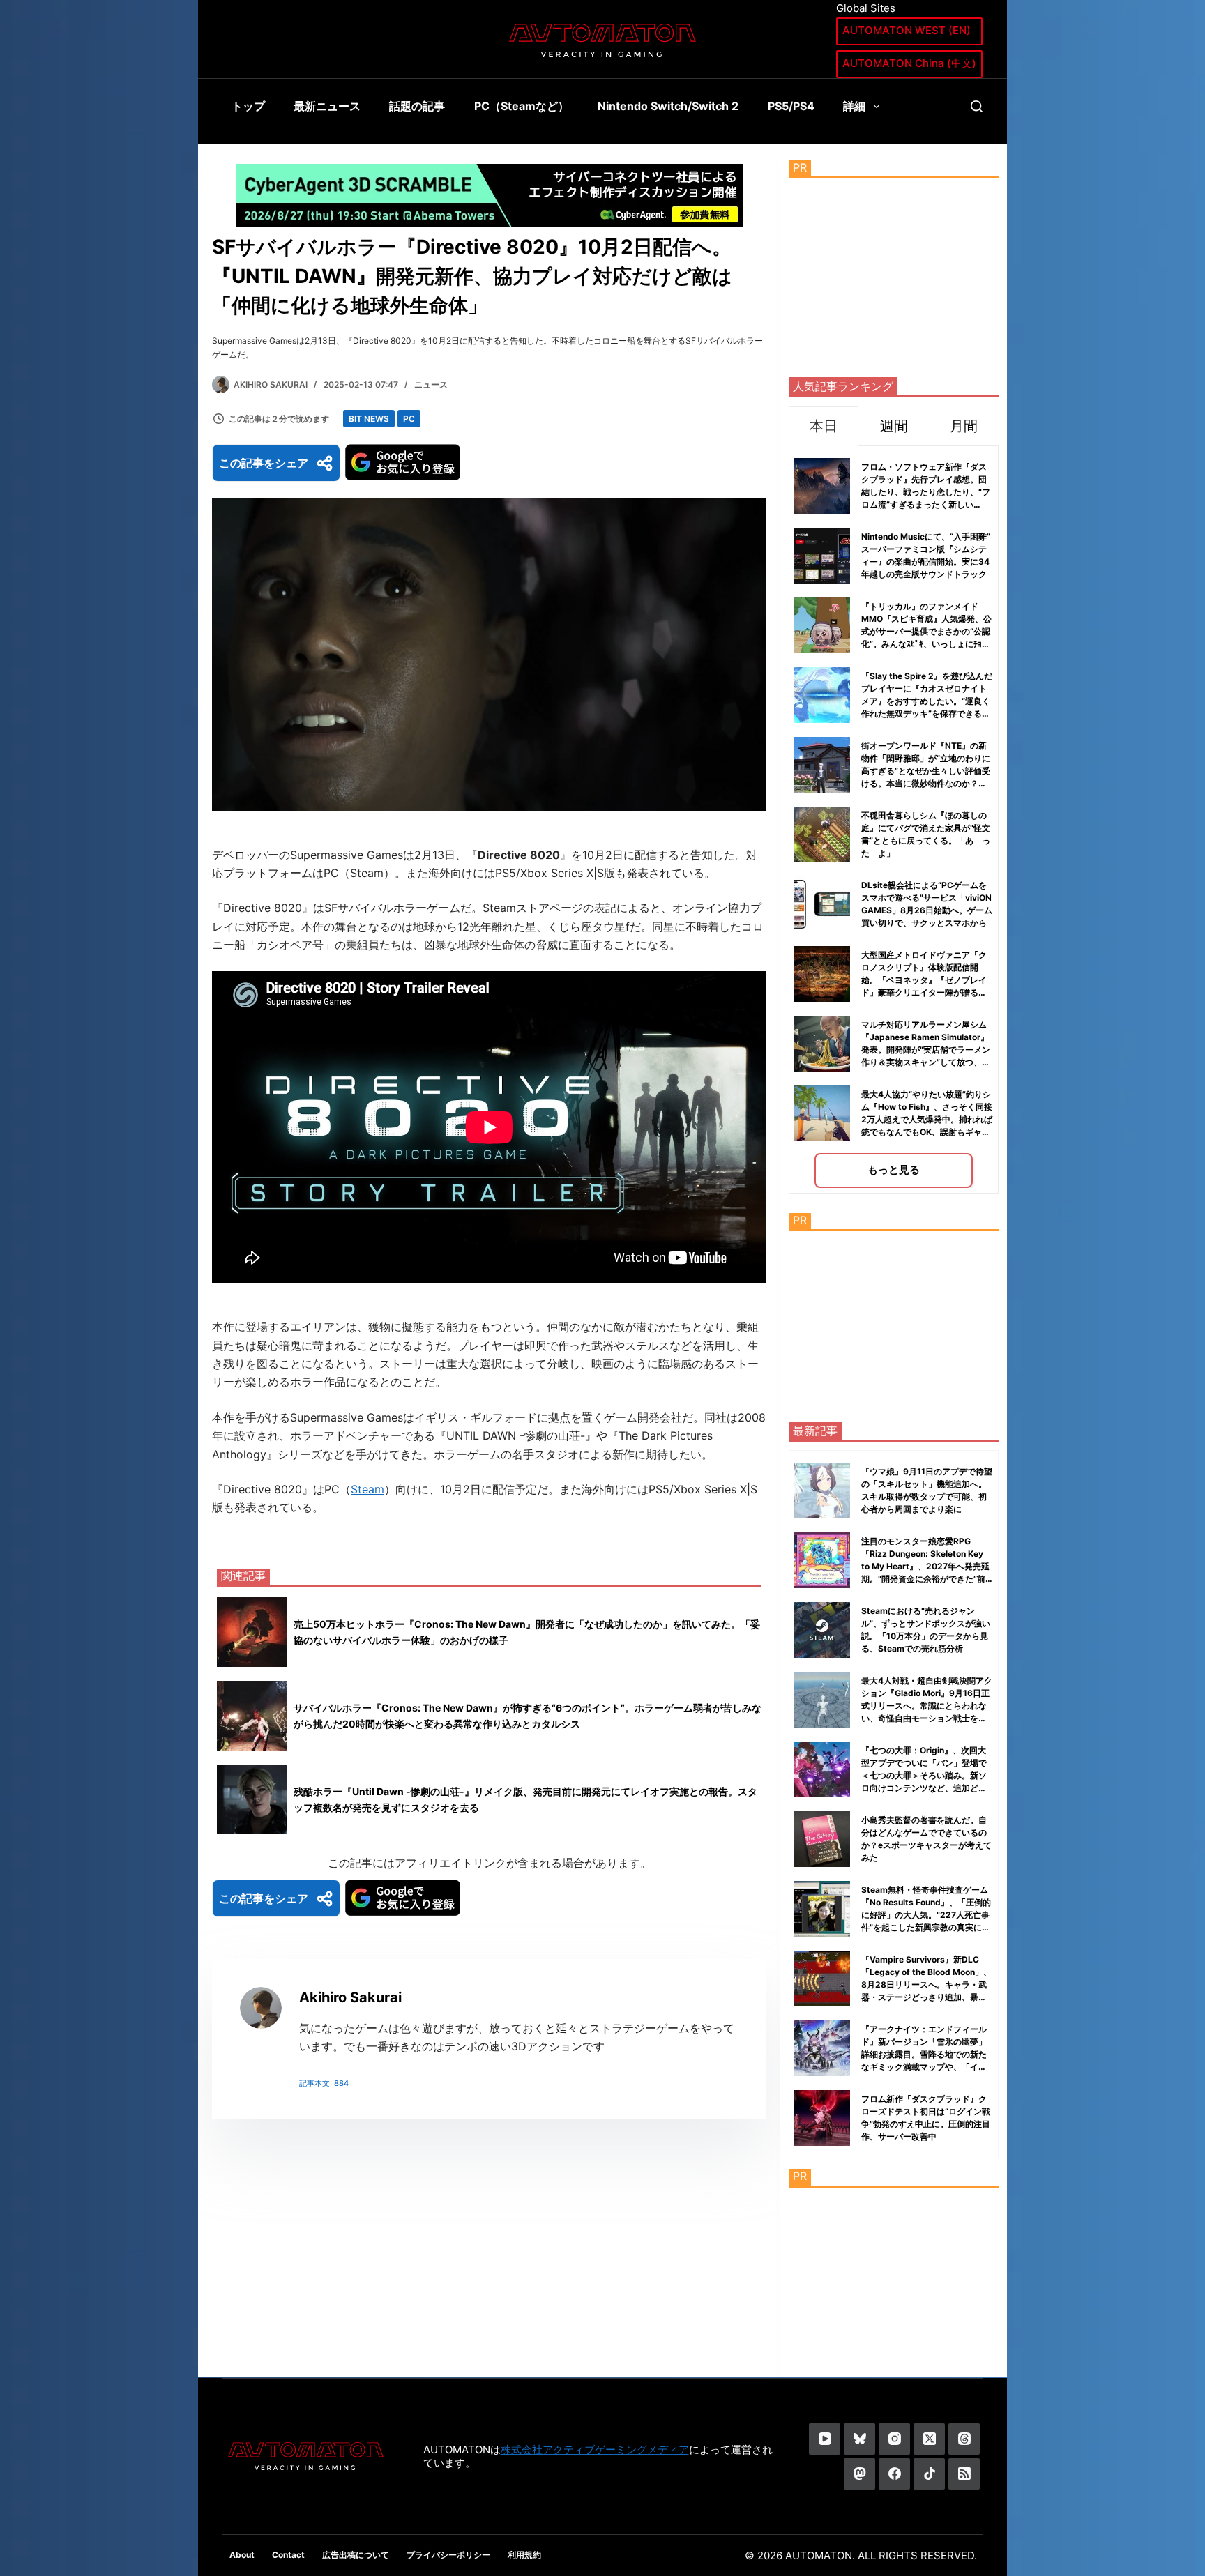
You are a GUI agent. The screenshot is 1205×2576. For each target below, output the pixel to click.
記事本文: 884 (324, 2083)
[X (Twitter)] (929, 2439)
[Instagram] (894, 2439)
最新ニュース (327, 106)
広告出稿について (356, 2555)
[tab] (824, 426)
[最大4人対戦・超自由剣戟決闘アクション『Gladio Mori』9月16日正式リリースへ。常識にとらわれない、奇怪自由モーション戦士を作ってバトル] (822, 1700)
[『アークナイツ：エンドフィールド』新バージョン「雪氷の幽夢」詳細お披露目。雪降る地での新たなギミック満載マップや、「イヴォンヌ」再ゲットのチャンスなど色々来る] (822, 2048)
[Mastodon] (859, 2474)
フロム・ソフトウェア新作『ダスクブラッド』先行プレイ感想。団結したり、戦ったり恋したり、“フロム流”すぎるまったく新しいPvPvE (926, 492)
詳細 (854, 106)
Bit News (369, 419)
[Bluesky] (859, 2439)
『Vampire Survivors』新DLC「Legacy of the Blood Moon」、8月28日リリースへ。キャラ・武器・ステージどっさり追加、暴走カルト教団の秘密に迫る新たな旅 (926, 1984)
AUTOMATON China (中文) (909, 63)
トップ (248, 106)
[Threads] (964, 2439)
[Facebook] (894, 2474)
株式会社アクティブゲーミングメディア (595, 2449)
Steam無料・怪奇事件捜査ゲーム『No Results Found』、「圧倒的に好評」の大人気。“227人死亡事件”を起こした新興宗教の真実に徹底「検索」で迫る (926, 1915)
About (242, 2555)
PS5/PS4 (791, 106)
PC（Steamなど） (522, 106)
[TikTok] (929, 2474)
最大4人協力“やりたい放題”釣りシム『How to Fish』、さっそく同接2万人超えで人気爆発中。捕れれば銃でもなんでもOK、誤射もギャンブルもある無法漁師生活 (927, 1119)
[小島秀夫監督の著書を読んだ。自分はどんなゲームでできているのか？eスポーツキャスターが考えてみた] (822, 1839)
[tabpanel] (894, 820)
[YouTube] (825, 2439)
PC (409, 419)
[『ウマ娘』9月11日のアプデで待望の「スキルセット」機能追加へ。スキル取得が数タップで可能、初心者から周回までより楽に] (822, 1491)
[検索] (977, 106)
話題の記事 (417, 106)
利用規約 (524, 2555)
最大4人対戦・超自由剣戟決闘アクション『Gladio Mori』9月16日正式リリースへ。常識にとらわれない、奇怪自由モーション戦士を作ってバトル (927, 1706)
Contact (288, 2555)
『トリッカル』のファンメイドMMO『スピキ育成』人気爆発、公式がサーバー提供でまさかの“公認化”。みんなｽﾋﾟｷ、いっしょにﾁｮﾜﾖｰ (926, 631)
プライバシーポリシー (448, 2555)
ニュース (431, 384)
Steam (367, 1489)
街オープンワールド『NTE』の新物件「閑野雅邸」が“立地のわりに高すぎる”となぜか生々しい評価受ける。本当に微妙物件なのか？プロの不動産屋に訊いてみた (926, 771)
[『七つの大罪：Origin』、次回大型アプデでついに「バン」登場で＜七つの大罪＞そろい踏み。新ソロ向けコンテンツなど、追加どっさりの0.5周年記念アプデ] (822, 1769)
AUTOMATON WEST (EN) (907, 30)
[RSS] (964, 2474)
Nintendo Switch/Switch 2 (668, 106)
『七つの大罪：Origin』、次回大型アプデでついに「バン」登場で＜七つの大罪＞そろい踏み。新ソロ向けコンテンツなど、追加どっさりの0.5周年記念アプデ (924, 1775)
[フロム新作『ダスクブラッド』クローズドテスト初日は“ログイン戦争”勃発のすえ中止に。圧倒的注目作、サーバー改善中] (822, 2118)
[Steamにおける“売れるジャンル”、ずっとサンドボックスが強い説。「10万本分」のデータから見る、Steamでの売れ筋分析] (822, 1630)
